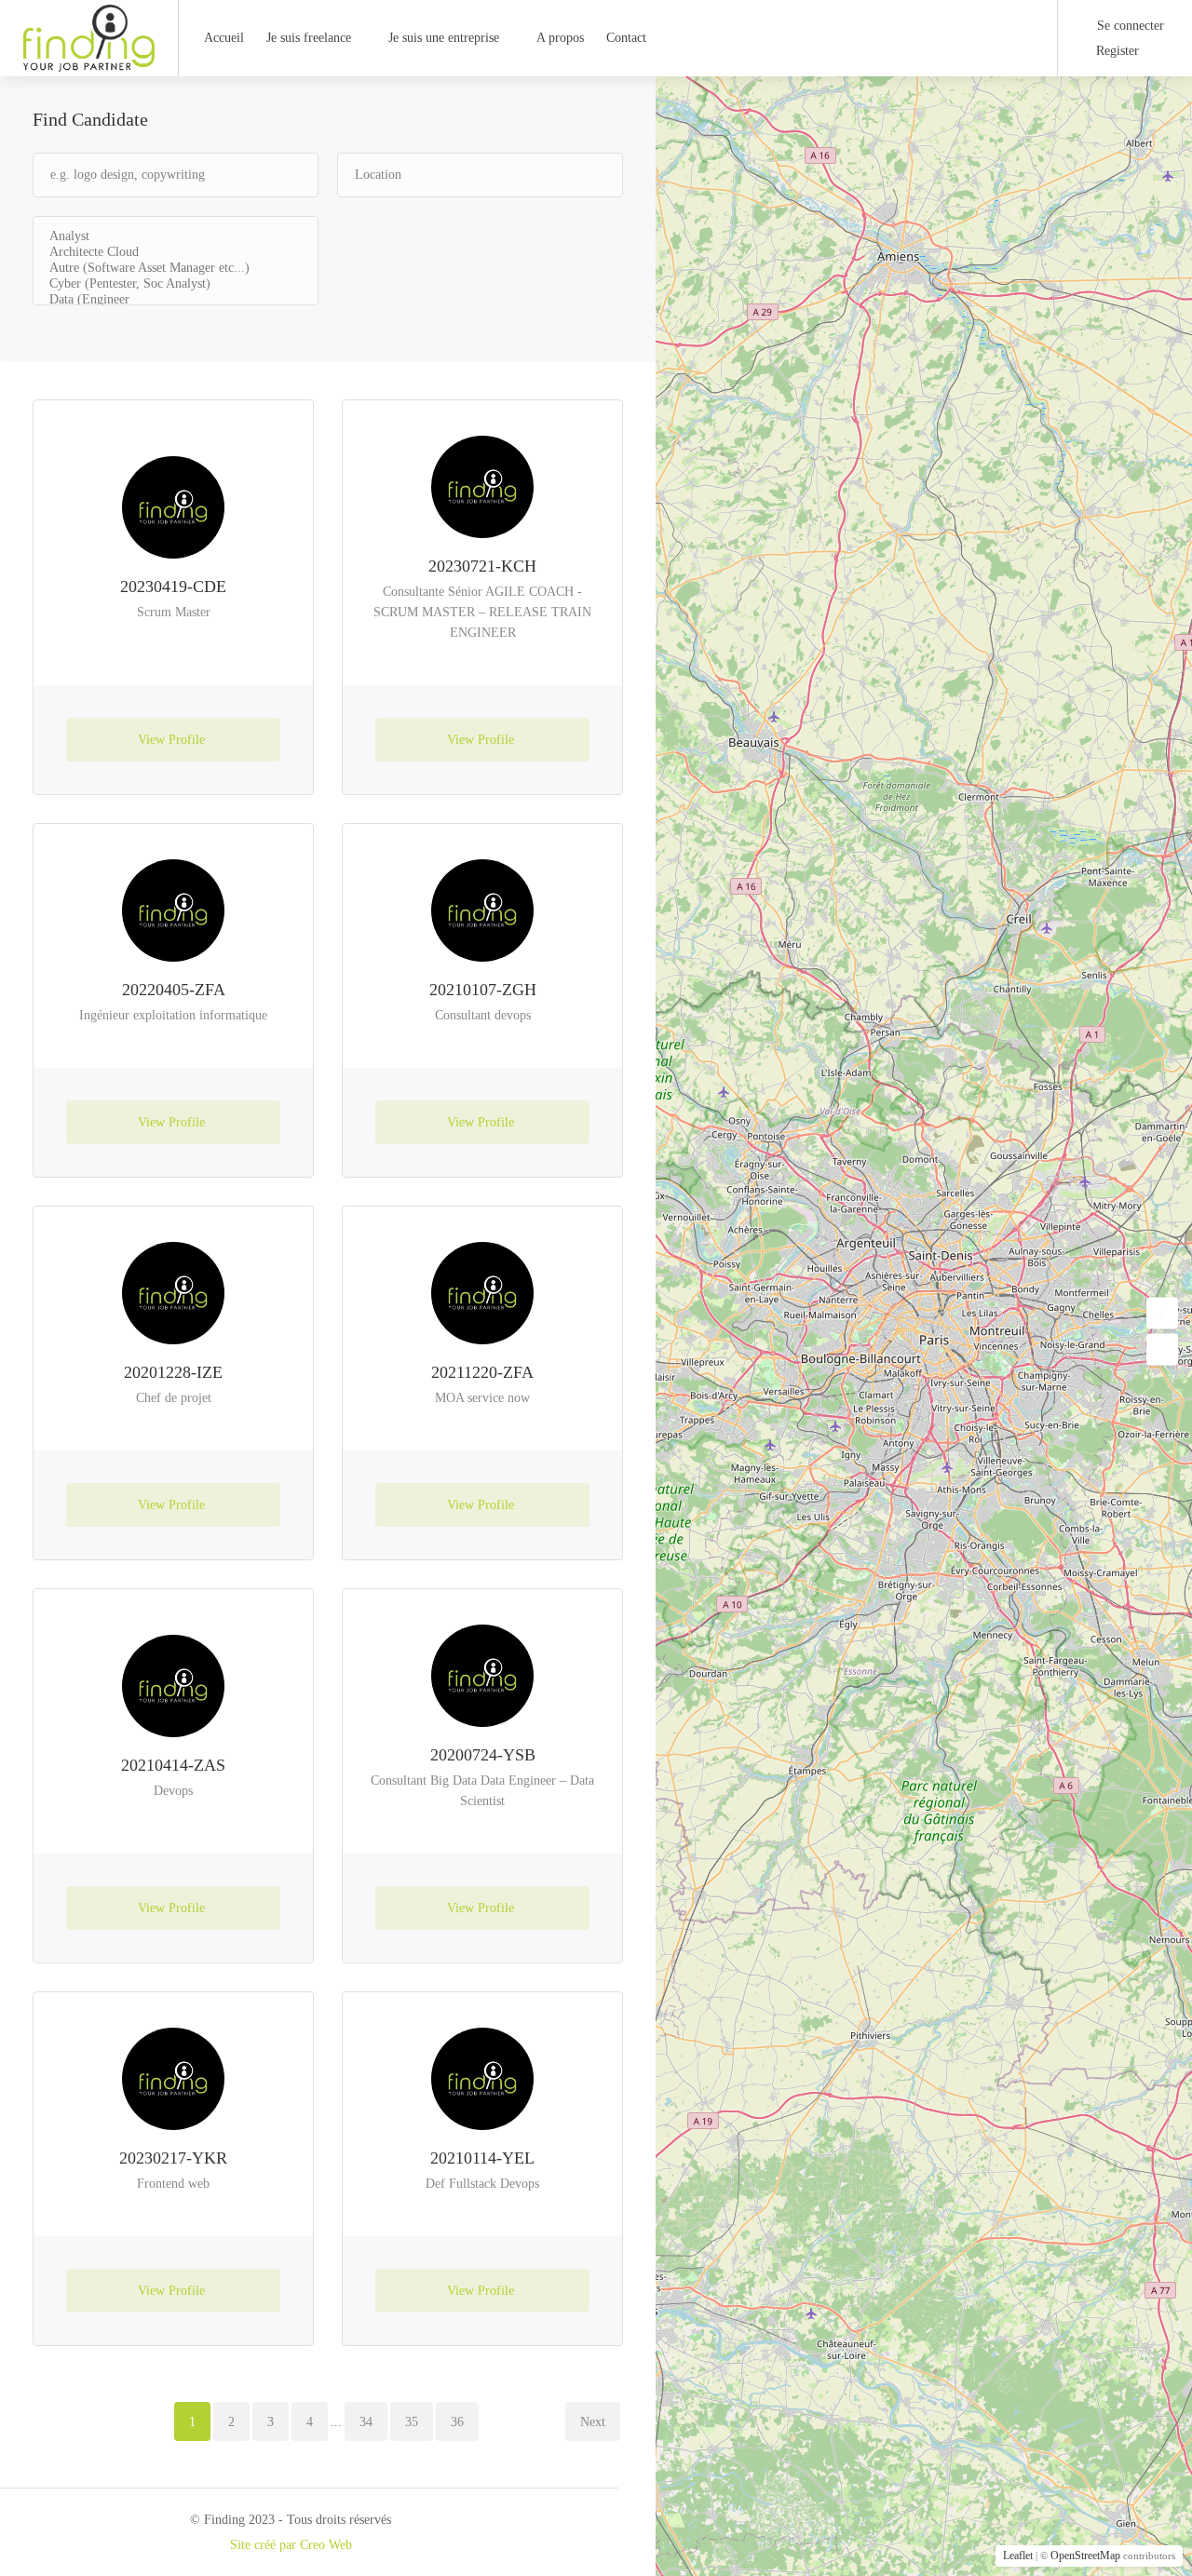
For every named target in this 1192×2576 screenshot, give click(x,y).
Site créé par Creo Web (291, 2545)
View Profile (173, 740)
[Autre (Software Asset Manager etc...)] (176, 269)
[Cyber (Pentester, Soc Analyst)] (176, 284)
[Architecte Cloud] (176, 253)
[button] (1162, 1313)
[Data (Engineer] (176, 300)
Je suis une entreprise (444, 38)
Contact (626, 38)
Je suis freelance (309, 38)
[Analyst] (176, 237)
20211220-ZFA (482, 1372)
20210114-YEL (482, 2158)
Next (593, 2422)
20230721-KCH (482, 566)
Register (1116, 51)
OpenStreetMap (1085, 2556)
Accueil (224, 38)
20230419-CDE (173, 587)
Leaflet (1018, 2556)
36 (457, 2422)
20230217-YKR (173, 2158)
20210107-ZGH (483, 990)
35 (412, 2422)
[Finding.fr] (89, 62)
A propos (560, 38)
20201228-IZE (173, 1372)
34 (366, 2422)
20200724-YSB (483, 1755)
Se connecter (1129, 26)
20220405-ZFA (174, 990)
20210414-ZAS (173, 1765)
